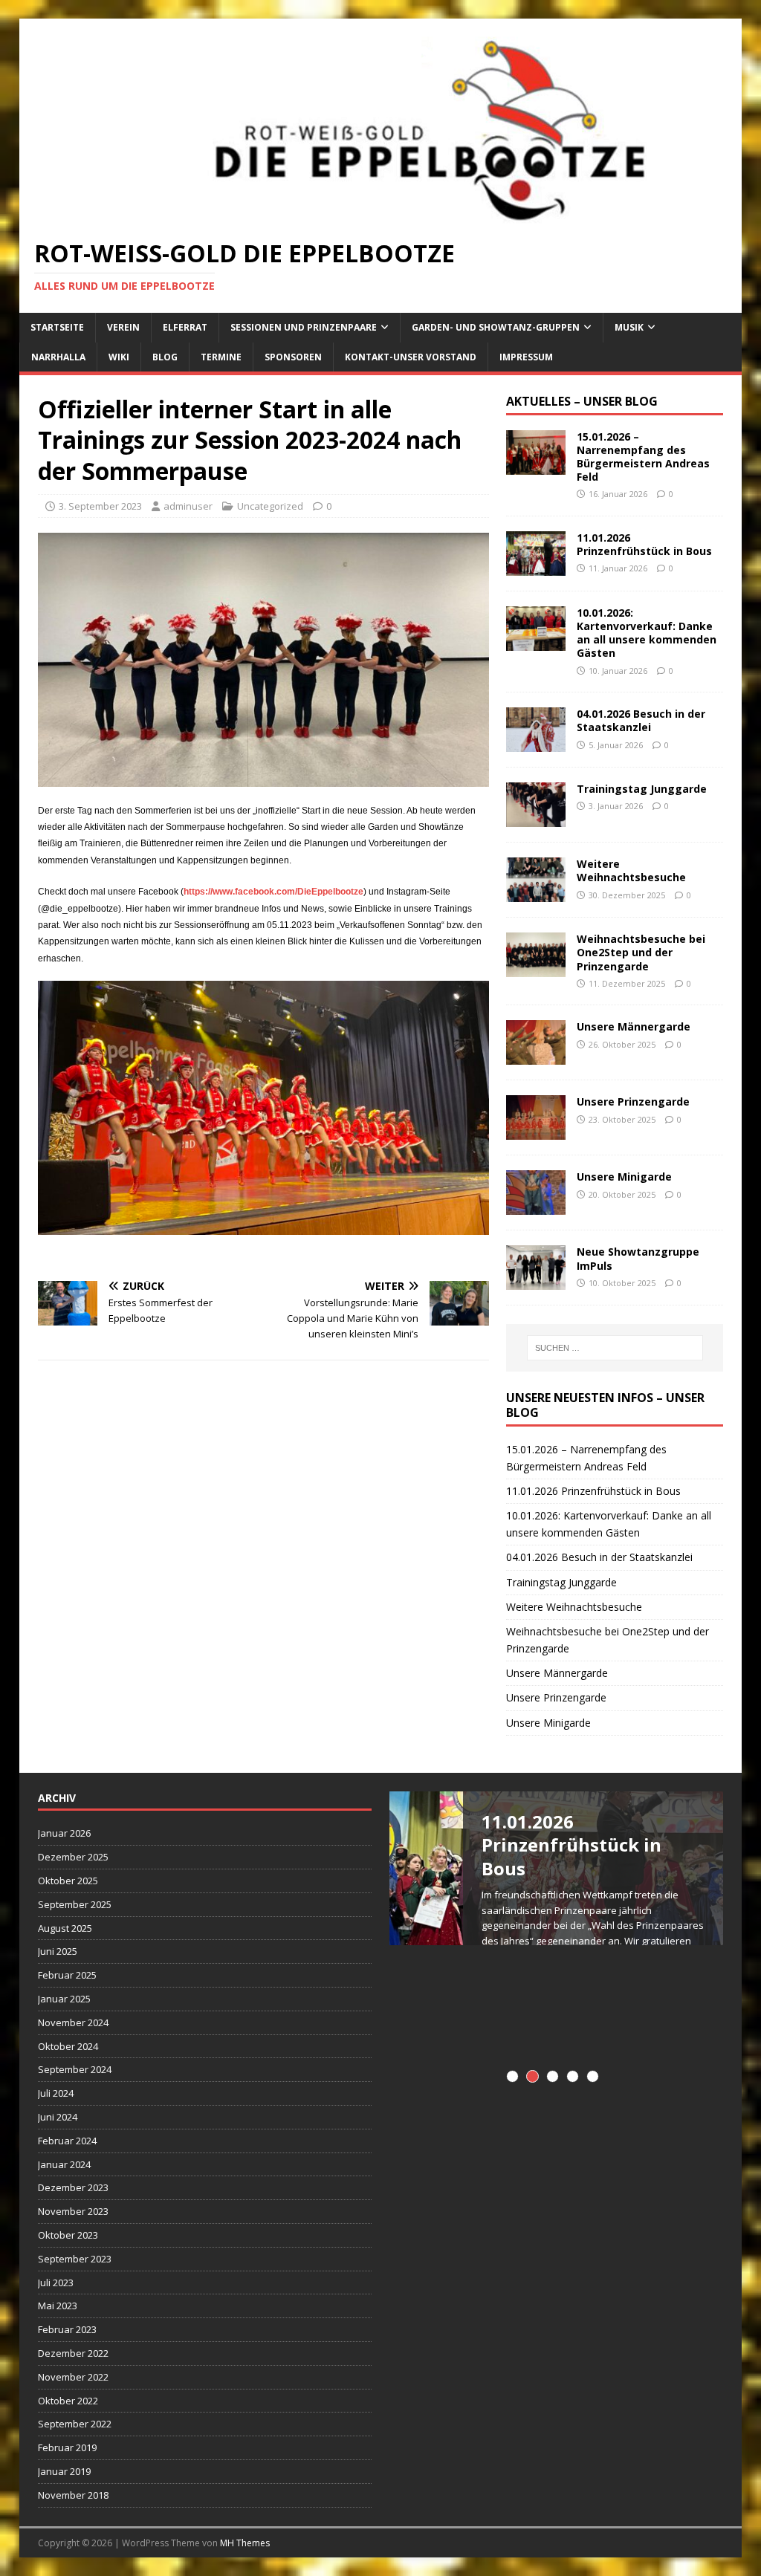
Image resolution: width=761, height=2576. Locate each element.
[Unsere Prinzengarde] (536, 1131)
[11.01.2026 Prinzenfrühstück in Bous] (536, 567)
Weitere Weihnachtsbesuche (631, 870)
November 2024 (73, 2022)
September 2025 (75, 1904)
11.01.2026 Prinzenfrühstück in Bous (644, 544)
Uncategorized (270, 506)
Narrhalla (58, 357)
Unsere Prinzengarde (633, 1102)
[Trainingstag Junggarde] (536, 818)
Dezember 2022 (73, 2353)
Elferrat (185, 327)
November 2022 (73, 2377)
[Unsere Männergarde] (536, 1056)
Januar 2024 (64, 2164)
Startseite (57, 327)
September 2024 (75, 2069)
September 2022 (75, 2424)
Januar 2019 (64, 2471)
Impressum (526, 357)
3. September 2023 (100, 506)
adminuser (188, 506)
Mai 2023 (58, 2306)
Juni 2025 (58, 1951)
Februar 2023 (67, 2329)
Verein (123, 327)
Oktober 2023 (68, 2235)
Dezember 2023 (73, 2187)
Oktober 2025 (68, 1881)
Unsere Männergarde (634, 1026)
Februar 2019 (67, 2447)
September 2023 (75, 2259)
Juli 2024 (56, 2093)
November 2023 (73, 2211)
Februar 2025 (67, 1975)
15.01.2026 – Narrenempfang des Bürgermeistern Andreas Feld (643, 457)
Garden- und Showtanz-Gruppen (496, 327)
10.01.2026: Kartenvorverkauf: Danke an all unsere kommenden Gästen (647, 633)
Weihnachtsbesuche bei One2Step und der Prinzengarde (641, 952)
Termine (221, 357)
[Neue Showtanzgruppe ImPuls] (536, 1281)
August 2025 (65, 1928)
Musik (629, 327)
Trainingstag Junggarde (642, 789)
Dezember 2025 (73, 1857)
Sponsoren (293, 357)
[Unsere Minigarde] (536, 1206)
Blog (165, 357)
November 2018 (73, 2495)
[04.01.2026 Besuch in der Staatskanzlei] (536, 743)
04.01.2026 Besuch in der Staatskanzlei (641, 720)
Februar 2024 (67, 2141)
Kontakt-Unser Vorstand (411, 357)
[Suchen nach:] (615, 1348)
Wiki (119, 357)
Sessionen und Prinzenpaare (304, 327)
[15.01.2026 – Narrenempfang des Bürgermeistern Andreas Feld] (536, 465)
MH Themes (245, 2543)
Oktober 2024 (68, 2046)
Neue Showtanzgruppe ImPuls (638, 1258)
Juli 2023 (56, 2283)
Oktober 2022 (68, 2401)
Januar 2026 (64, 1833)
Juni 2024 (58, 2117)
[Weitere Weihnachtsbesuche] (536, 893)
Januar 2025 (64, 1999)
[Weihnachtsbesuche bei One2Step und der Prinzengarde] (536, 969)
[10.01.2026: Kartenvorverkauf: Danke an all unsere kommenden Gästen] (536, 642)
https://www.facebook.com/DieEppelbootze (273, 892)
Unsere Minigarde (624, 1177)
